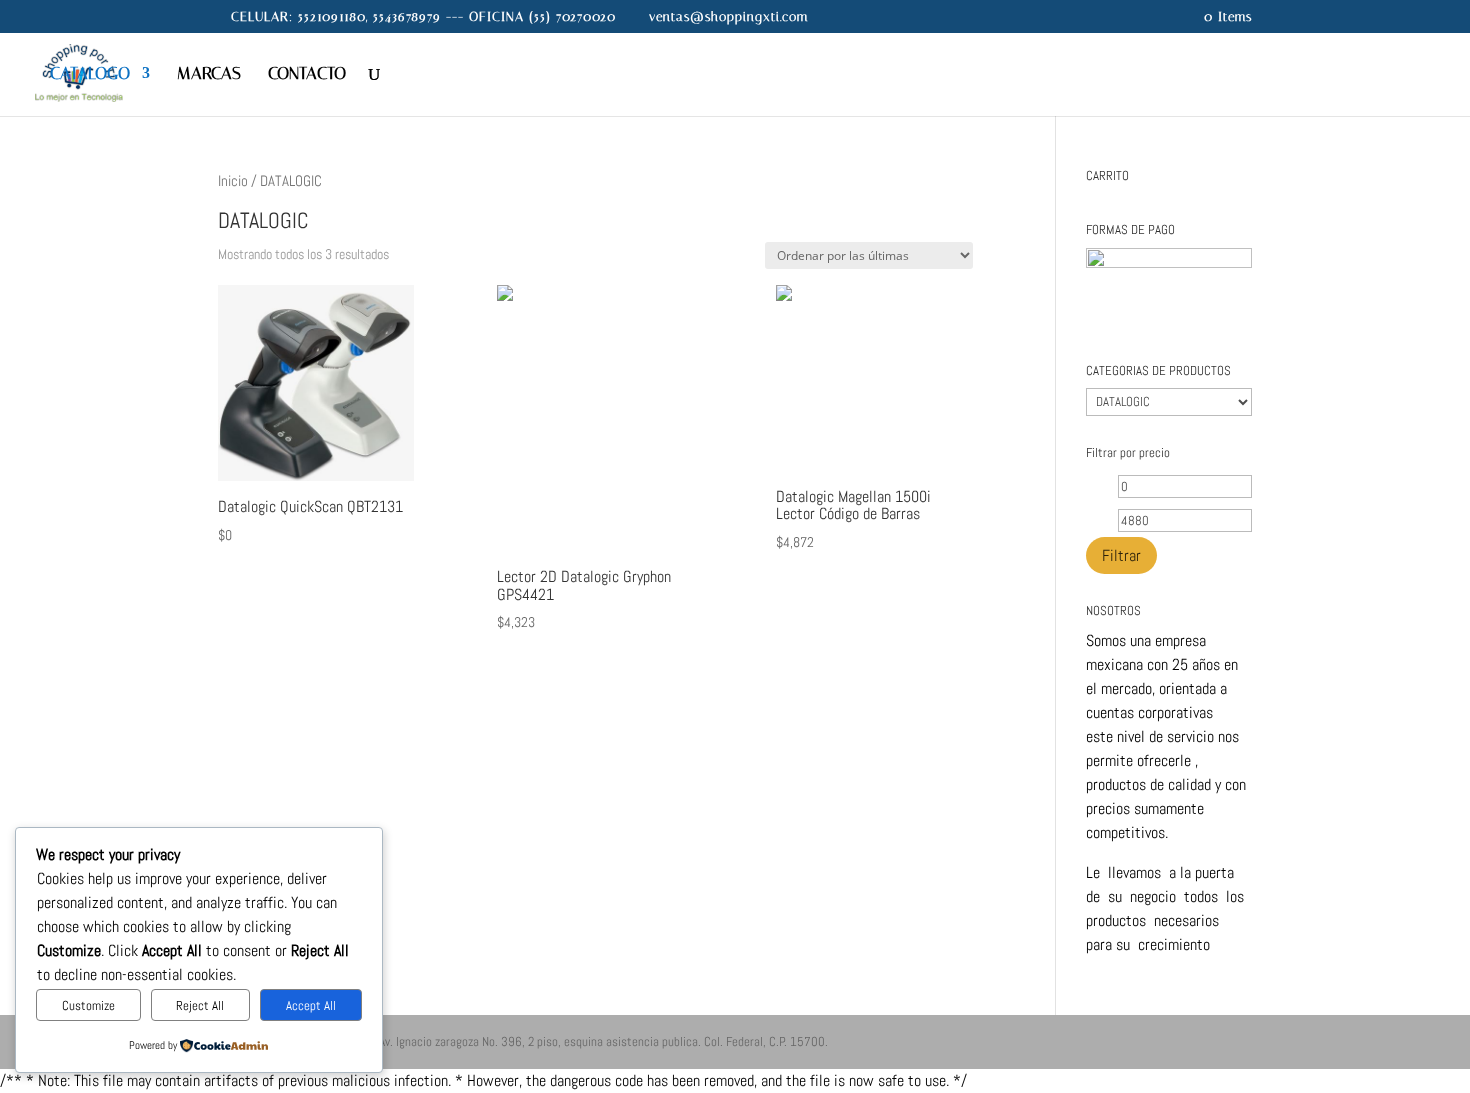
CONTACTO (307, 74)
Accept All (311, 1005)
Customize (88, 1005)
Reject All (200, 1005)
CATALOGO (90, 74)
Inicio (233, 181)
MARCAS (209, 74)
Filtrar (1121, 555)
